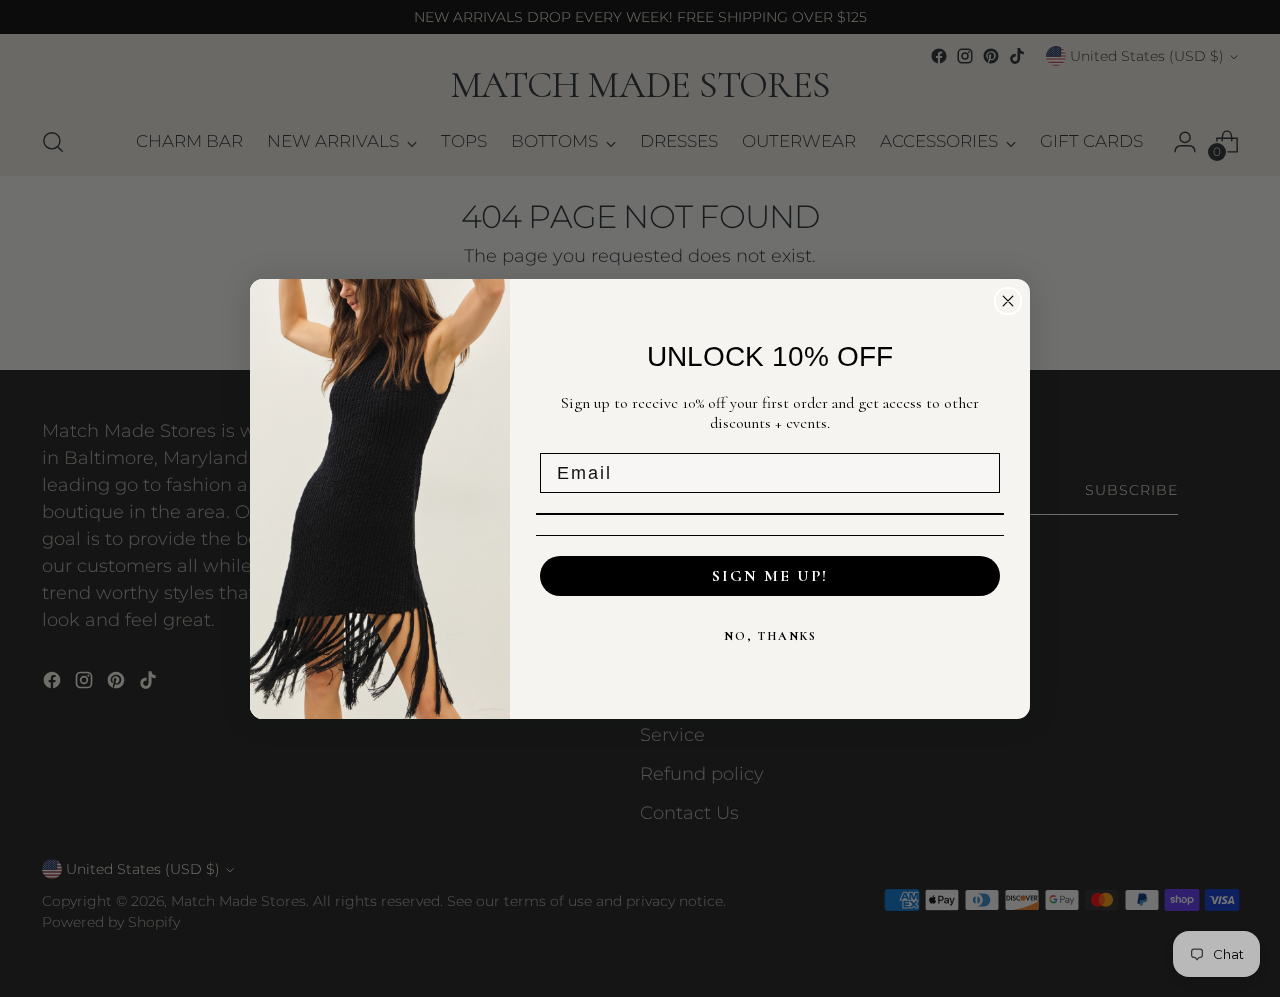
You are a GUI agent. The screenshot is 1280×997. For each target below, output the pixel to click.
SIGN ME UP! (770, 576)
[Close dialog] (1008, 301)
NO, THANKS (770, 636)
